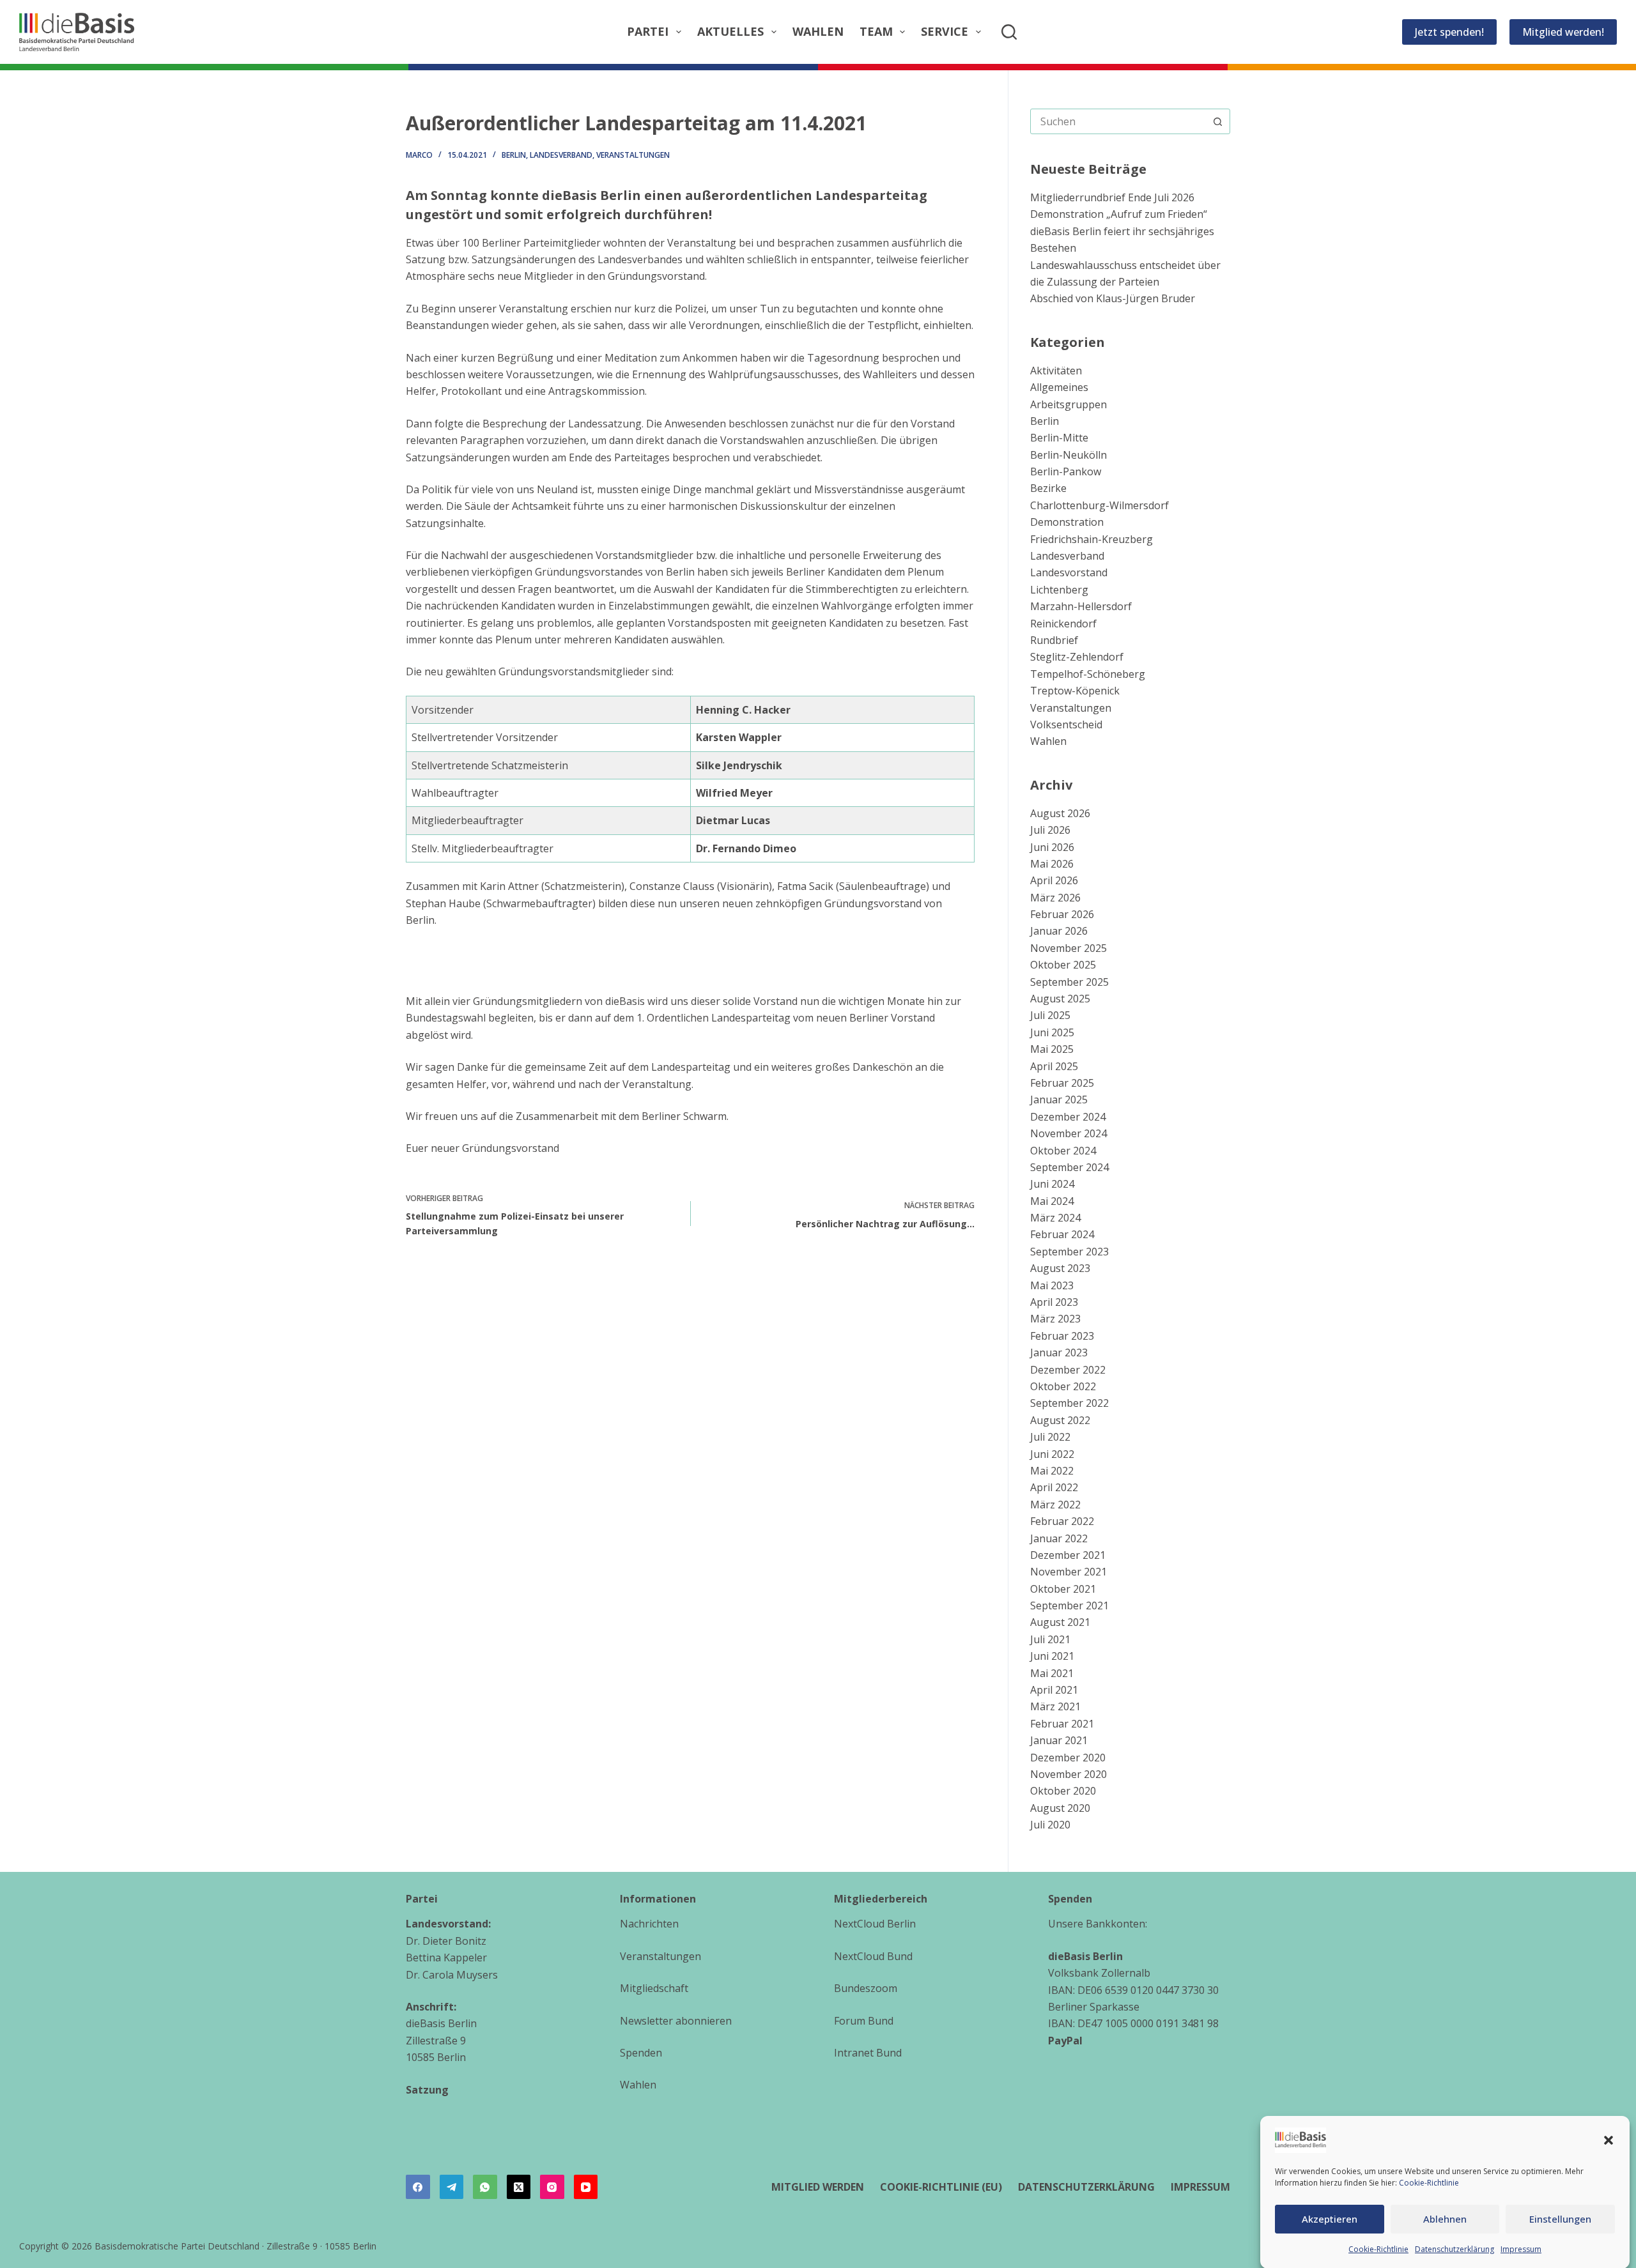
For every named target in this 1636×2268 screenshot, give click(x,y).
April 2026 (1054, 880)
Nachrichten (649, 1924)
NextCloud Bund (873, 1956)
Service (945, 31)
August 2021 (1060, 1622)
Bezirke (1048, 488)
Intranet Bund (868, 2053)
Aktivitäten (1056, 371)
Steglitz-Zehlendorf (1077, 657)
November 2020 (1069, 1774)
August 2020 (1060, 1808)
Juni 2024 (1052, 1184)
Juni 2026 (1052, 847)
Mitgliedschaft (654, 1988)
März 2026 (1055, 898)
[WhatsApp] (485, 2187)
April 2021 (1054, 1690)
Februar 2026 (1062, 914)
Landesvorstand (1069, 572)
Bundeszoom (866, 1988)
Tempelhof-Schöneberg (1088, 674)
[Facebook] (418, 2187)
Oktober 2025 (1063, 965)
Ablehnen (1445, 2219)
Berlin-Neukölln (1069, 455)
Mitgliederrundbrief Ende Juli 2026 (1112, 197)
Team (876, 31)
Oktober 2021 (1063, 1589)
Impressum (1521, 2249)
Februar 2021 (1062, 1724)
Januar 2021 (1059, 1740)
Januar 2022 (1059, 1538)
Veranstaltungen (633, 155)
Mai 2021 (1052, 1673)
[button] (1609, 2140)
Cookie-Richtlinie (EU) (941, 2187)
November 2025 (1069, 948)
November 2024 (1069, 1133)
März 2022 (1055, 1505)
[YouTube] (586, 2187)
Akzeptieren (1330, 2219)
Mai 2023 (1052, 1285)
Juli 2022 (1050, 1437)
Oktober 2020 (1063, 1791)
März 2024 (1055, 1218)
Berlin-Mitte (1059, 438)
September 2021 (1069, 1605)
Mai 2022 (1052, 1471)
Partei (648, 31)
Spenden (641, 2053)
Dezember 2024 (1068, 1117)
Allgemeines (1059, 387)
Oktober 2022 (1063, 1386)
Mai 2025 (1052, 1049)
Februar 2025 (1062, 1083)
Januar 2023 (1059, 1352)
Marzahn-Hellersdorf (1081, 606)
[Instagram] (552, 2187)
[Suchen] (1009, 32)
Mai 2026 (1052, 864)
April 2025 (1054, 1066)
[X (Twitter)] (519, 2187)
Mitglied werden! (1563, 32)
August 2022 (1060, 1420)
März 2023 (1055, 1319)
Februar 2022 (1062, 1521)
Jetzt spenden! (1449, 32)
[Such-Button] (1217, 121)
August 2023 (1060, 1268)
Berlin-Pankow (1066, 471)
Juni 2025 (1052, 1032)
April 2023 (1054, 1302)
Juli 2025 (1050, 1015)
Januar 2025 (1059, 1100)
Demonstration (1067, 522)
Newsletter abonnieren (676, 2021)
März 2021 (1055, 1706)
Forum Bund (864, 2021)
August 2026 (1060, 813)
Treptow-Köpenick (1075, 691)
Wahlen (818, 31)
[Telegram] (452, 2187)
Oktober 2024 (1063, 1151)
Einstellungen (1560, 2219)
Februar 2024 (1062, 1234)
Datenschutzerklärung (1455, 2249)
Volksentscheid (1066, 724)
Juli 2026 (1050, 830)
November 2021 (1069, 1572)
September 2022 (1069, 1403)
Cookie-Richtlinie (1429, 2183)
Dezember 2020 (1068, 1758)
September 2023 (1069, 1252)
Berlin (514, 155)
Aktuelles (730, 31)
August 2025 (1060, 999)
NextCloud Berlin (875, 1924)
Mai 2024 (1052, 1201)
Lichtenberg (1059, 590)
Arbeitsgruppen (1069, 404)
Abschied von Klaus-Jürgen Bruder (1113, 298)
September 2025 (1069, 982)
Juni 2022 (1052, 1454)
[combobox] (1118, 121)
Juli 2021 (1050, 1639)
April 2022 (1054, 1487)
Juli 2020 (1050, 1825)
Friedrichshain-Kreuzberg (1092, 539)
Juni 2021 (1052, 1656)
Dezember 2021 (1068, 1555)
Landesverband (561, 155)
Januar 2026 (1059, 931)
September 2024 (1069, 1167)
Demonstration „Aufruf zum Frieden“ (1119, 214)
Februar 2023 (1062, 1336)
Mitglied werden (818, 2187)
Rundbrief (1054, 640)
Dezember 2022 (1068, 1370)
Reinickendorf (1063, 624)
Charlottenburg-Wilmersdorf (1100, 505)
